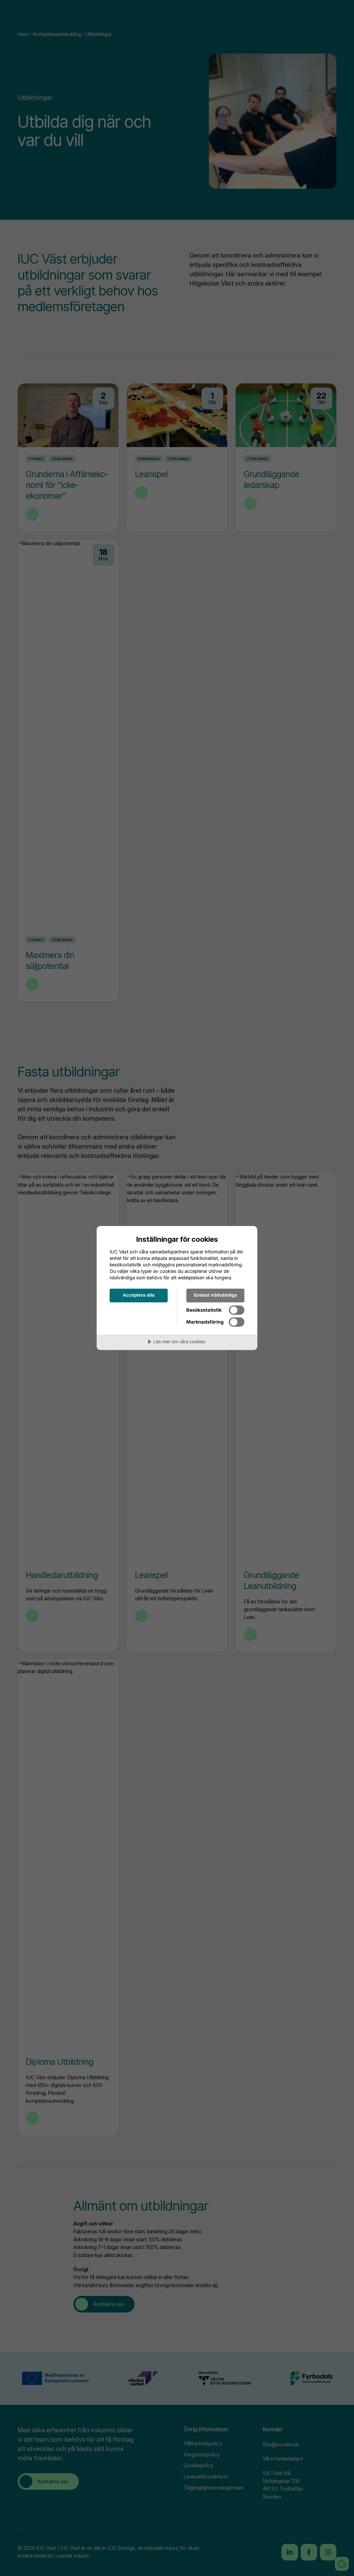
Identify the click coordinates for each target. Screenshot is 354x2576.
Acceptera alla (139, 1295)
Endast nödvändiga (215, 1295)
